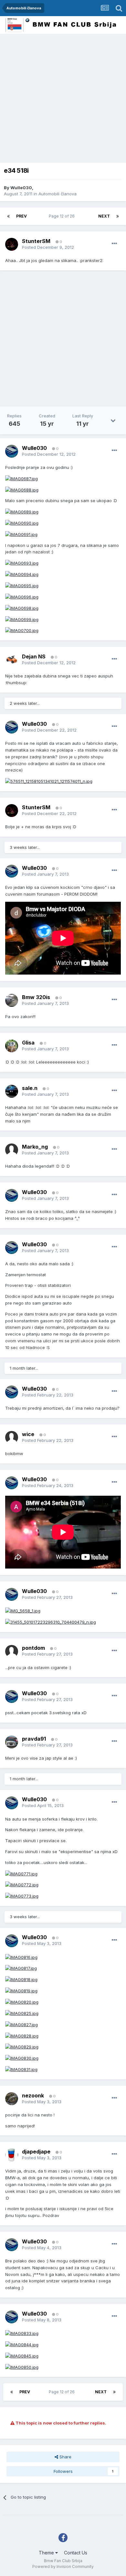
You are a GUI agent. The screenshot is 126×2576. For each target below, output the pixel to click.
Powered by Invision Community (63, 2566)
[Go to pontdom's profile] (12, 1651)
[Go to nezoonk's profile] (12, 2099)
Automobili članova (58, 194)
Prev (21, 216)
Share (65, 2457)
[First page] (8, 216)
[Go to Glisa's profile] (12, 1046)
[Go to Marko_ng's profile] (12, 1150)
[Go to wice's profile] (12, 1437)
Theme (47, 2553)
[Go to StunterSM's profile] (12, 244)
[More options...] (114, 244)
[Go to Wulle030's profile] (12, 451)
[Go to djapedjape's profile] (12, 2155)
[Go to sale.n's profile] (12, 1091)
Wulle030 (21, 188)
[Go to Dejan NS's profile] (12, 660)
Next (104, 216)
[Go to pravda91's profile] (12, 1742)
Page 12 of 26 (63, 216)
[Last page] (118, 216)
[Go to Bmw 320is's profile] (12, 1000)
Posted (48, 247)
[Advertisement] (63, 100)
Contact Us (76, 2553)
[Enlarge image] (21, 478)
